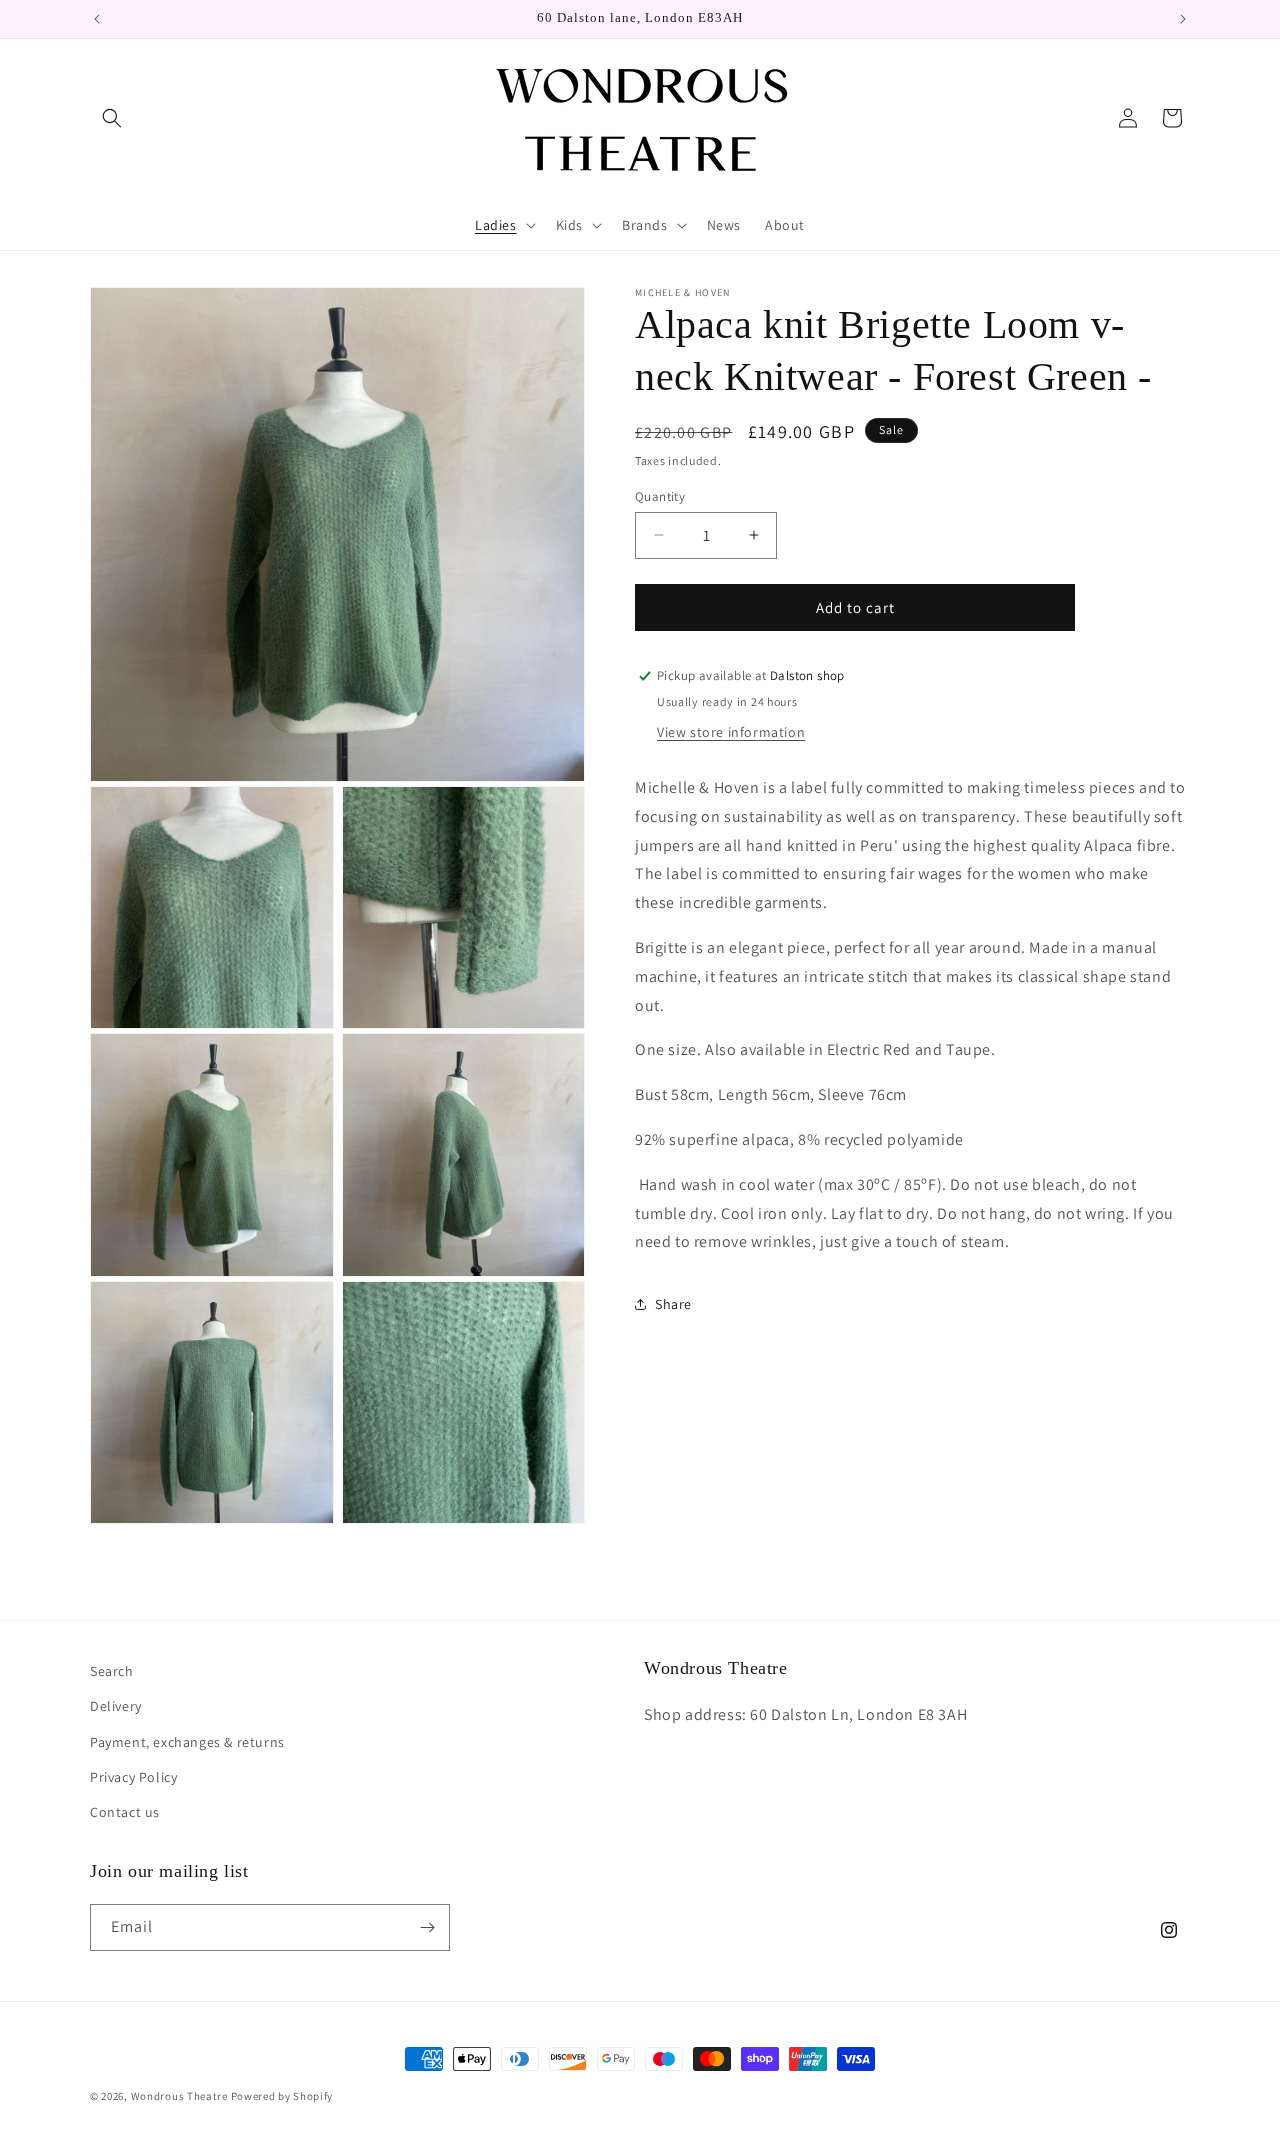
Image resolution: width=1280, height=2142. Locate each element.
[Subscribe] (427, 1927)
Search (112, 1671)
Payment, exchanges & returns (187, 1742)
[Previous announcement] (97, 19)
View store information (731, 731)
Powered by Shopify (282, 2096)
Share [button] (673, 1303)
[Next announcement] (1183, 19)
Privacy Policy (133, 1777)
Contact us (125, 1812)
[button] (112, 118)
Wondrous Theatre (179, 2096)
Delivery (116, 1706)
